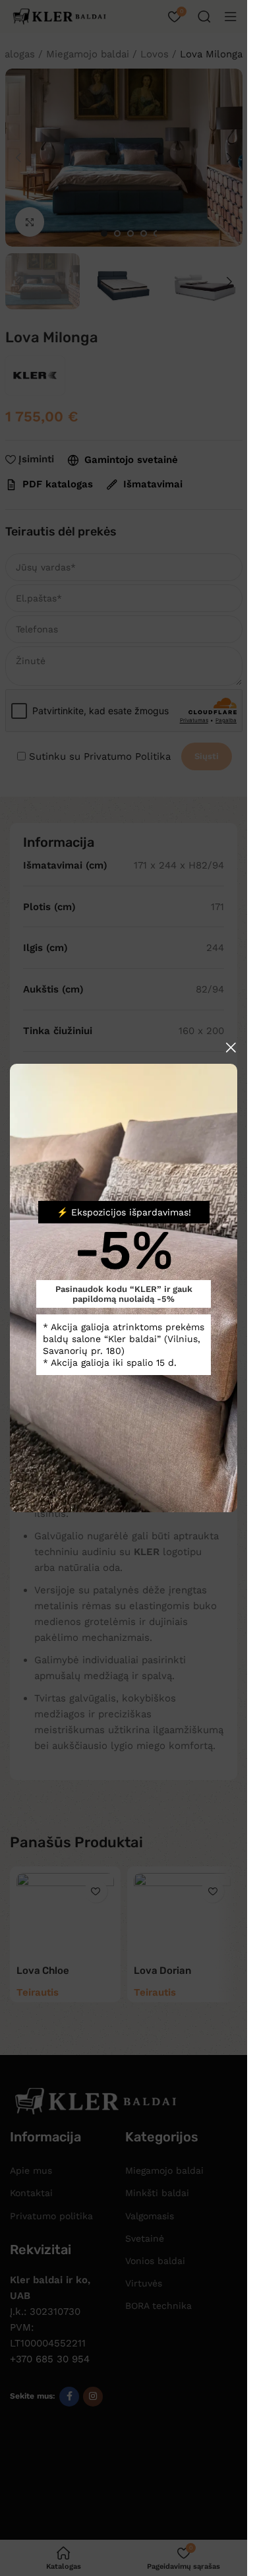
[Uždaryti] (231, 1047)
